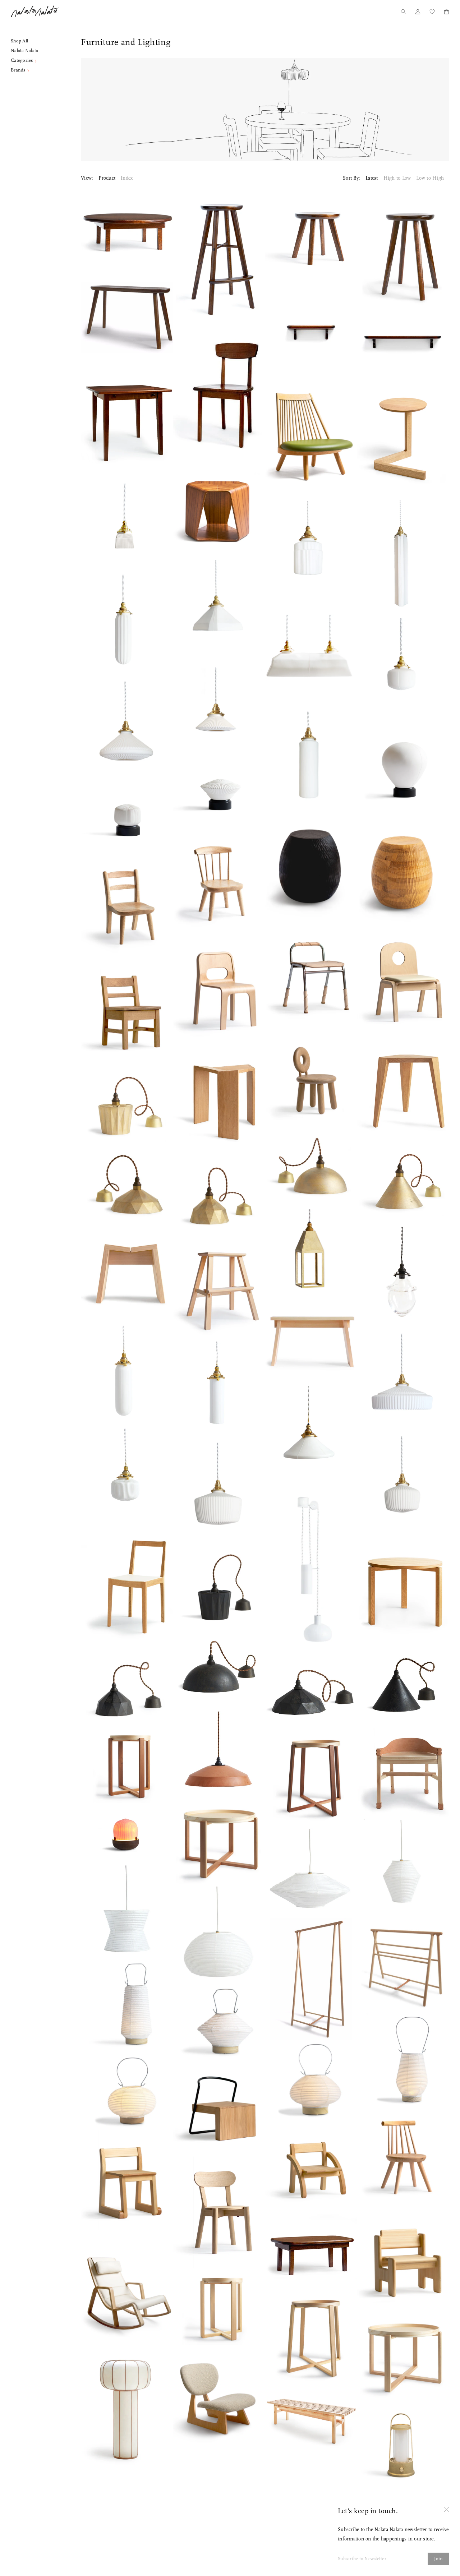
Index (127, 178)
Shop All (19, 41)
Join (439, 2559)
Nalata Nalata (35, 11)
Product (107, 178)
